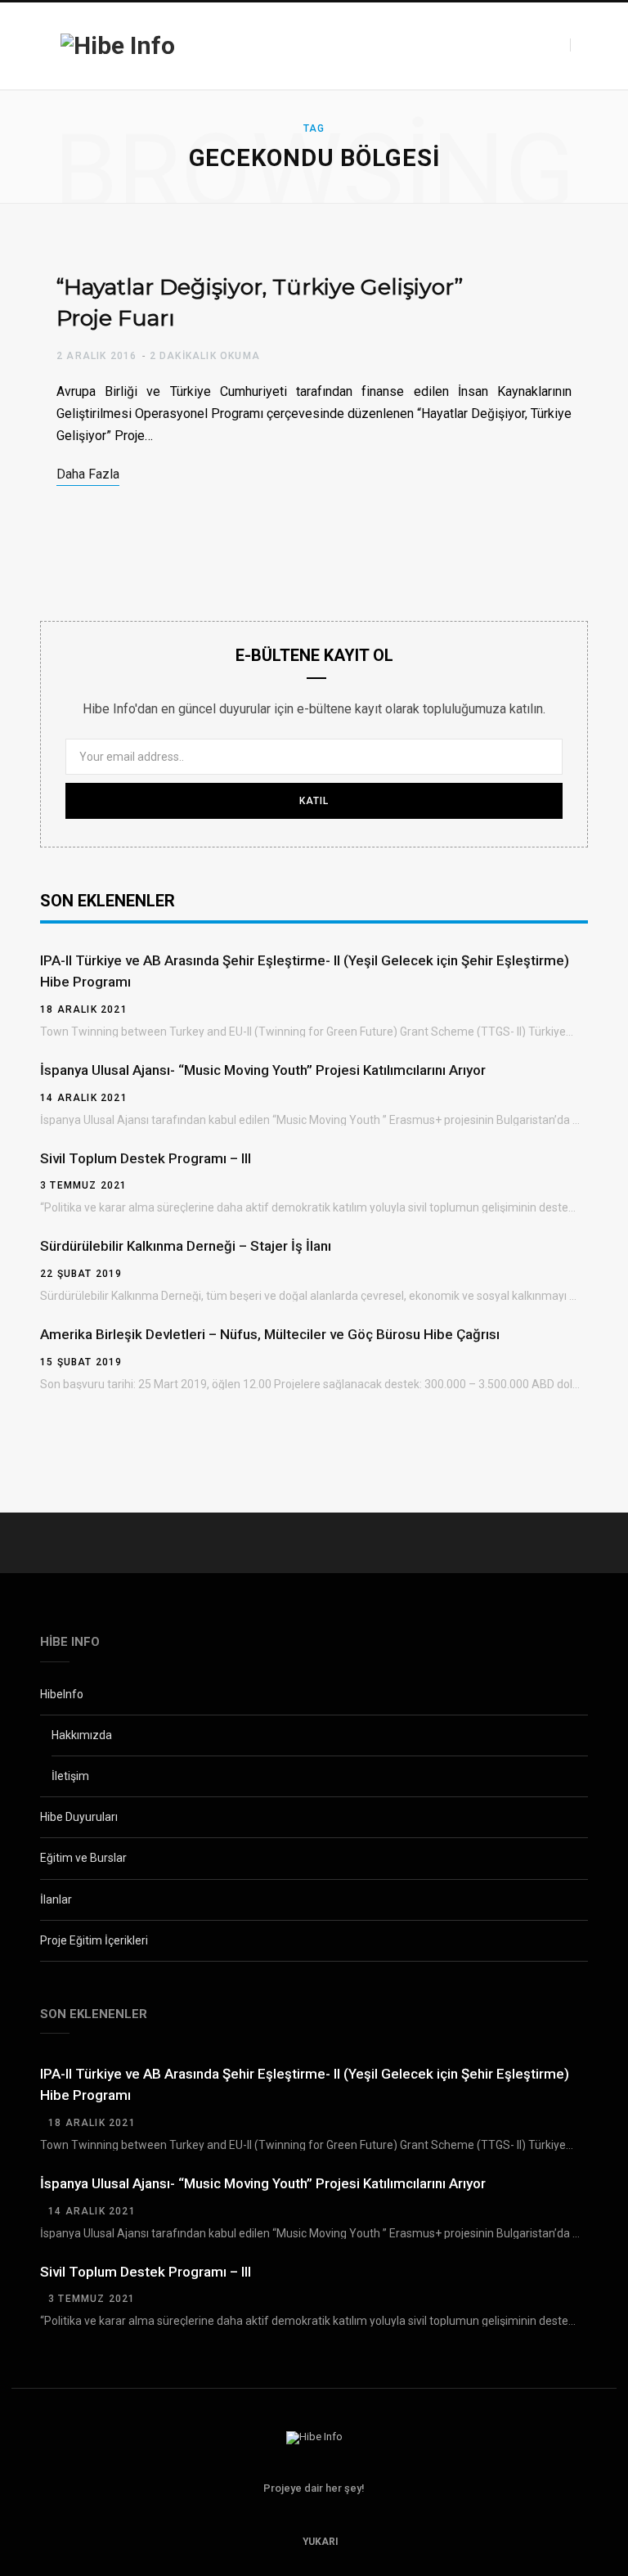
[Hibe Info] (118, 46)
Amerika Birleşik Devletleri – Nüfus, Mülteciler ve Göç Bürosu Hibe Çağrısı (270, 1334)
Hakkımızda (82, 1735)
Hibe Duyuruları (79, 1817)
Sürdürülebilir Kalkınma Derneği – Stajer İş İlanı (186, 1246)
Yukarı (319, 2542)
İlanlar (56, 1899)
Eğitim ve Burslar (83, 1858)
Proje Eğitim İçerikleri (94, 1940)
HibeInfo (62, 1694)
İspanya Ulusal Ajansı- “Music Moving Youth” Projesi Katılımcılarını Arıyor (263, 1070)
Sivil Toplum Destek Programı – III (146, 1158)
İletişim (70, 1776)
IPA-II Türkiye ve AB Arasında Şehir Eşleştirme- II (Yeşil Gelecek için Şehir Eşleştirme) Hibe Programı (305, 971)
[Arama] (585, 45)
